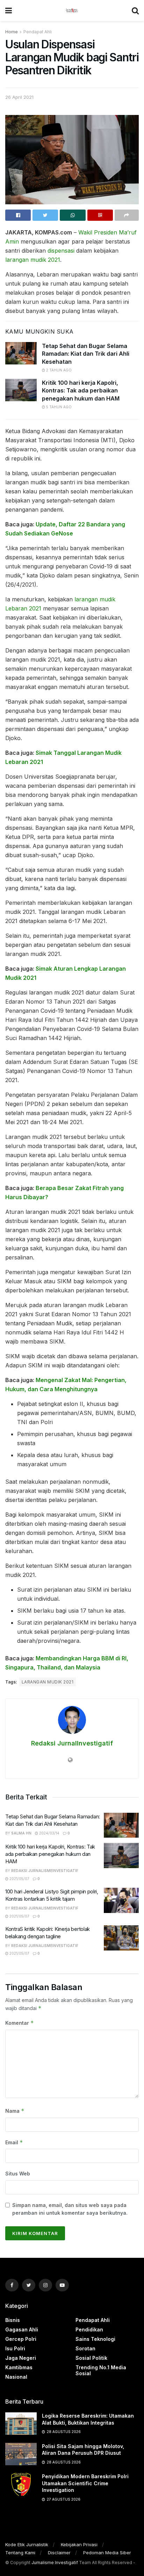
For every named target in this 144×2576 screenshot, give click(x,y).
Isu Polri (15, 2348)
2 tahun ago (58, 370)
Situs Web (18, 2174)
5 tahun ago (58, 407)
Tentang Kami (20, 2553)
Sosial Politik (91, 2358)
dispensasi (61, 251)
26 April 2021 (19, 97)
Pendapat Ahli (38, 32)
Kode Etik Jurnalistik (27, 2544)
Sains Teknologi (95, 2339)
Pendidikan (89, 2329)
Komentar (20, 2023)
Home (12, 32)
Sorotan (85, 2348)
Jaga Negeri (21, 2358)
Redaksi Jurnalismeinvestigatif (45, 1871)
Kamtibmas (19, 2367)
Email (14, 2142)
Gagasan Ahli (22, 2329)
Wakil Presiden (98, 232)
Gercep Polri (21, 2339)
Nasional (16, 2377)
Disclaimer (59, 2553)
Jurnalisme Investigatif (55, 2563)
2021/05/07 (19, 1879)
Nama (15, 2111)
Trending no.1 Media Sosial (101, 2370)
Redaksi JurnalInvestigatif (72, 1743)
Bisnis (13, 2320)
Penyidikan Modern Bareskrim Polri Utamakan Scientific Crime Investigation (85, 2483)
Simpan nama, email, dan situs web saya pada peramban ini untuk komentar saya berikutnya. (70, 2209)
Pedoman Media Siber (107, 2553)
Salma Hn (21, 1833)
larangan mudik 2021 (33, 260)
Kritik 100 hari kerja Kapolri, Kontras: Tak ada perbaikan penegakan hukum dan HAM (81, 391)
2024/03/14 (49, 1833)
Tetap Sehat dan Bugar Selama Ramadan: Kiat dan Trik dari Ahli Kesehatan (86, 354)
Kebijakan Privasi (79, 2544)
